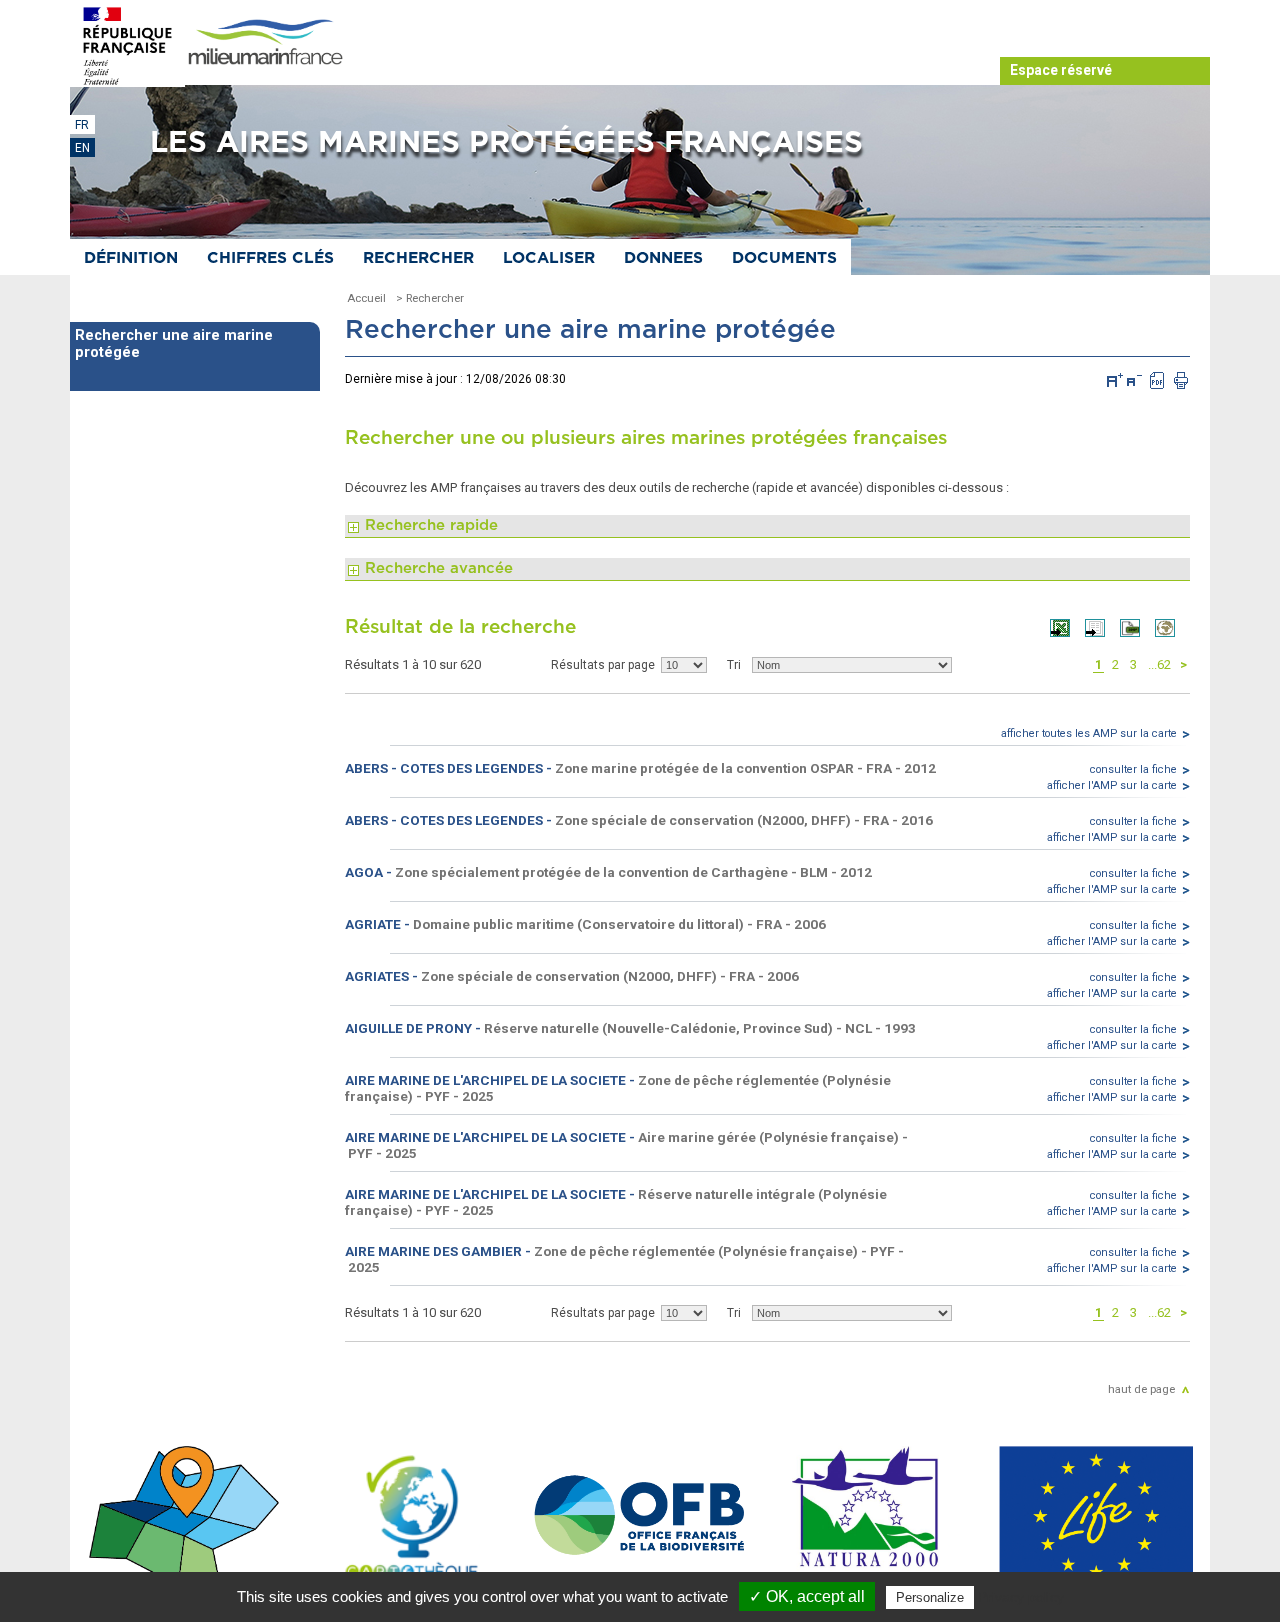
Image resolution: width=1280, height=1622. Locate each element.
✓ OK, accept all (807, 1596)
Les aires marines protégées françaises (506, 143)
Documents (784, 258)
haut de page (1141, 1389)
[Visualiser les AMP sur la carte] (1172, 631)
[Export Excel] (1067, 631)
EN (82, 148)
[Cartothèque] (412, 1516)
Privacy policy (1021, 1597)
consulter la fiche (1133, 769)
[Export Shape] (1137, 631)
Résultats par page (603, 665)
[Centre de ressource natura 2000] (868, 1516)
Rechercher (418, 258)
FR (82, 125)
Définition (131, 258)
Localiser (549, 258)
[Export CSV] (1102, 631)
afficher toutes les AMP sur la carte (1089, 733)
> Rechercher (430, 298)
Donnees (663, 258)
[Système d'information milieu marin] (265, 43)
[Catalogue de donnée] (184, 1516)
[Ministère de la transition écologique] (127, 45)
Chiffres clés (270, 258)
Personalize (930, 1597)
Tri (734, 665)
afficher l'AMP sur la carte (1112, 785)
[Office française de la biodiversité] (640, 1516)
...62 (1159, 664)
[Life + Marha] (1096, 1516)
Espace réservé (1061, 70)
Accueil (366, 298)
